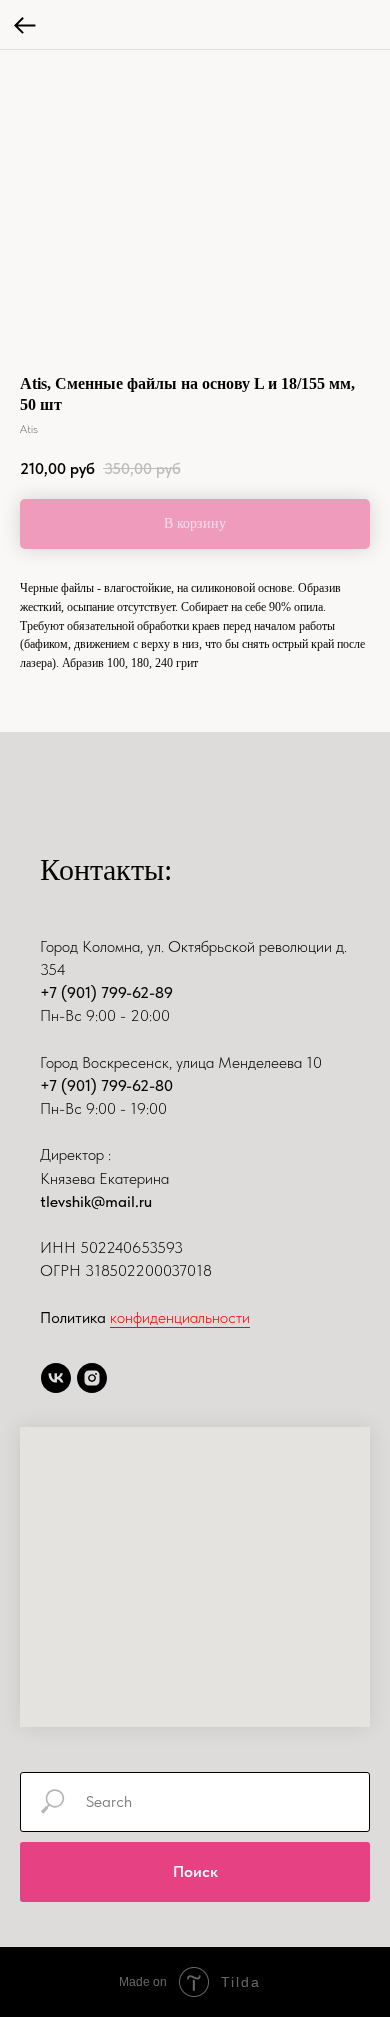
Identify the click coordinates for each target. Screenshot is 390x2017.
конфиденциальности (180, 1317)
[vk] (56, 1378)
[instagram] (92, 1378)
